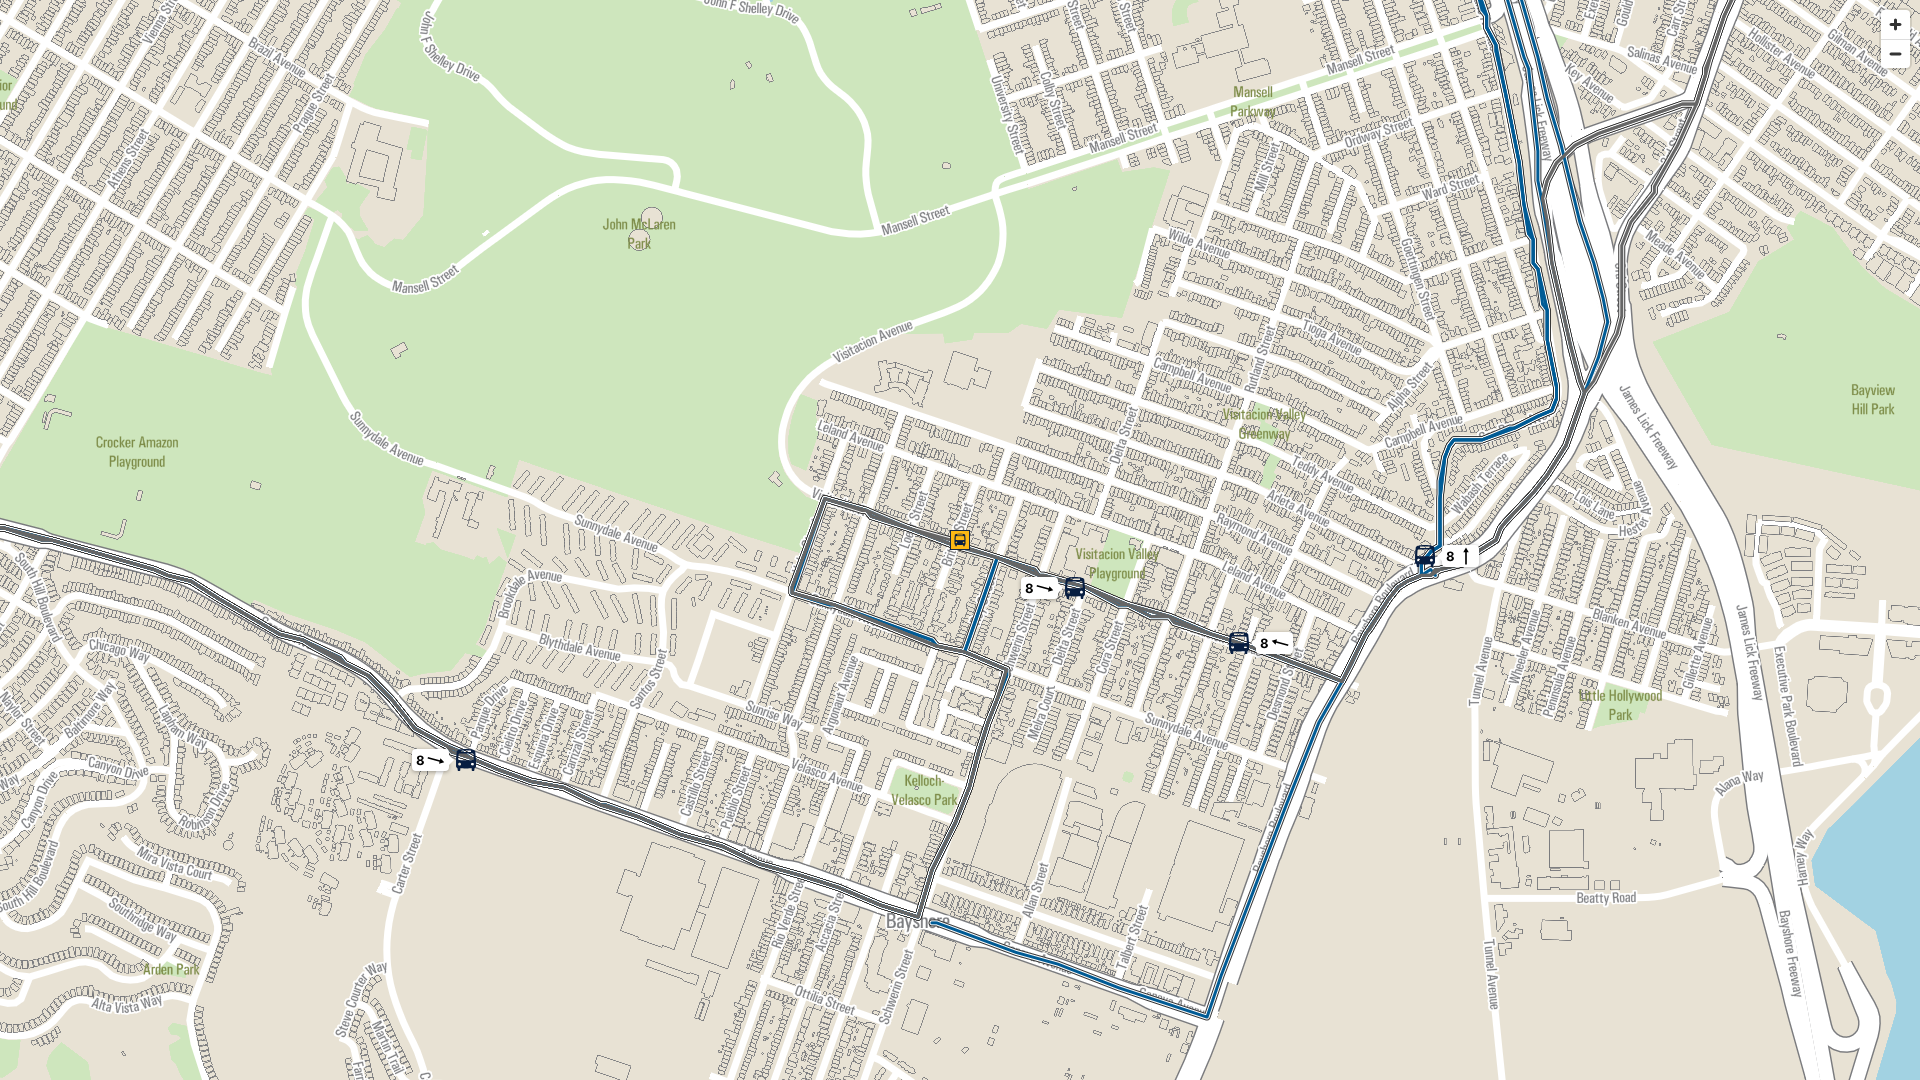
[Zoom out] (1895, 53)
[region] (960, 540)
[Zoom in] (1895, 24)
